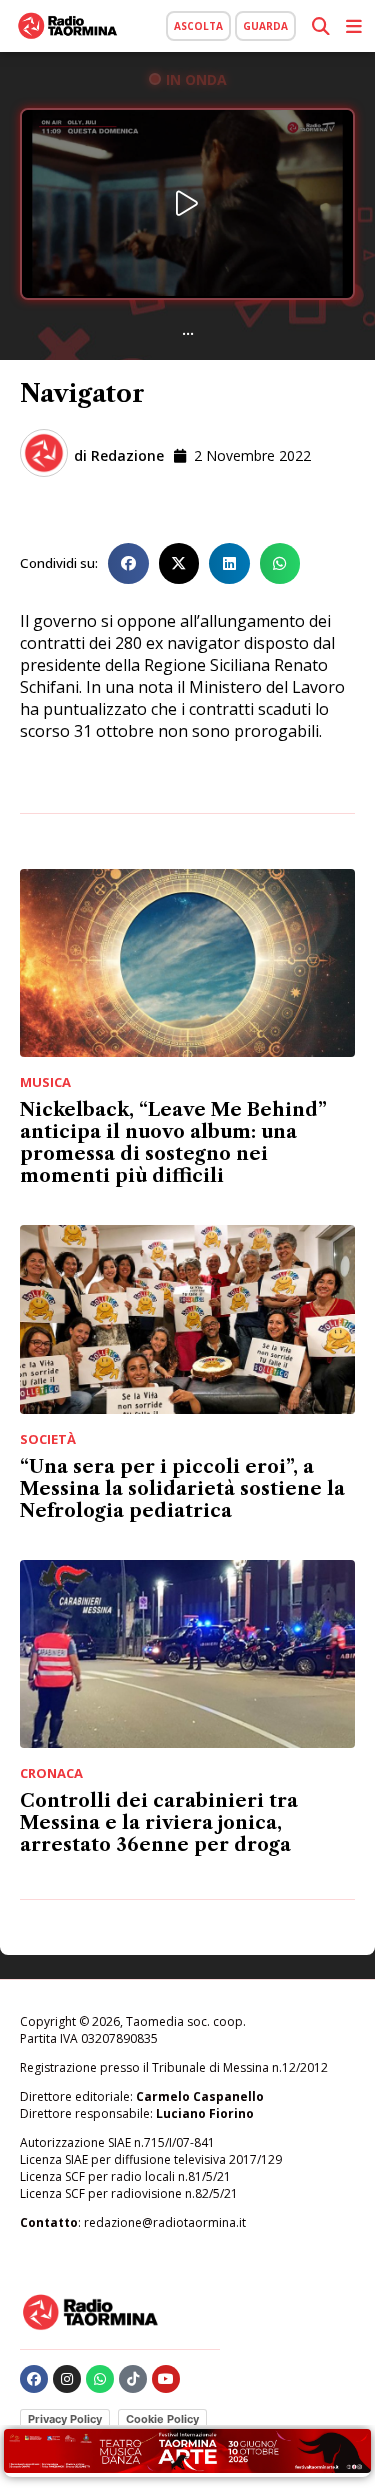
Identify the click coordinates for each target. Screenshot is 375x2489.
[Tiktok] (133, 2379)
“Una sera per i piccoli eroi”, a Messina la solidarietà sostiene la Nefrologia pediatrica (182, 1489)
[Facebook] (34, 2379)
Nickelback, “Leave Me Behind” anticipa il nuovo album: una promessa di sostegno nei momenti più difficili (173, 1143)
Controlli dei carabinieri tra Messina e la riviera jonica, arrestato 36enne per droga (159, 1823)
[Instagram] (67, 2379)
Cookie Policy (162, 2419)
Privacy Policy (65, 2419)
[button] (128, 563)
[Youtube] (166, 2379)
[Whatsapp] (100, 2379)
